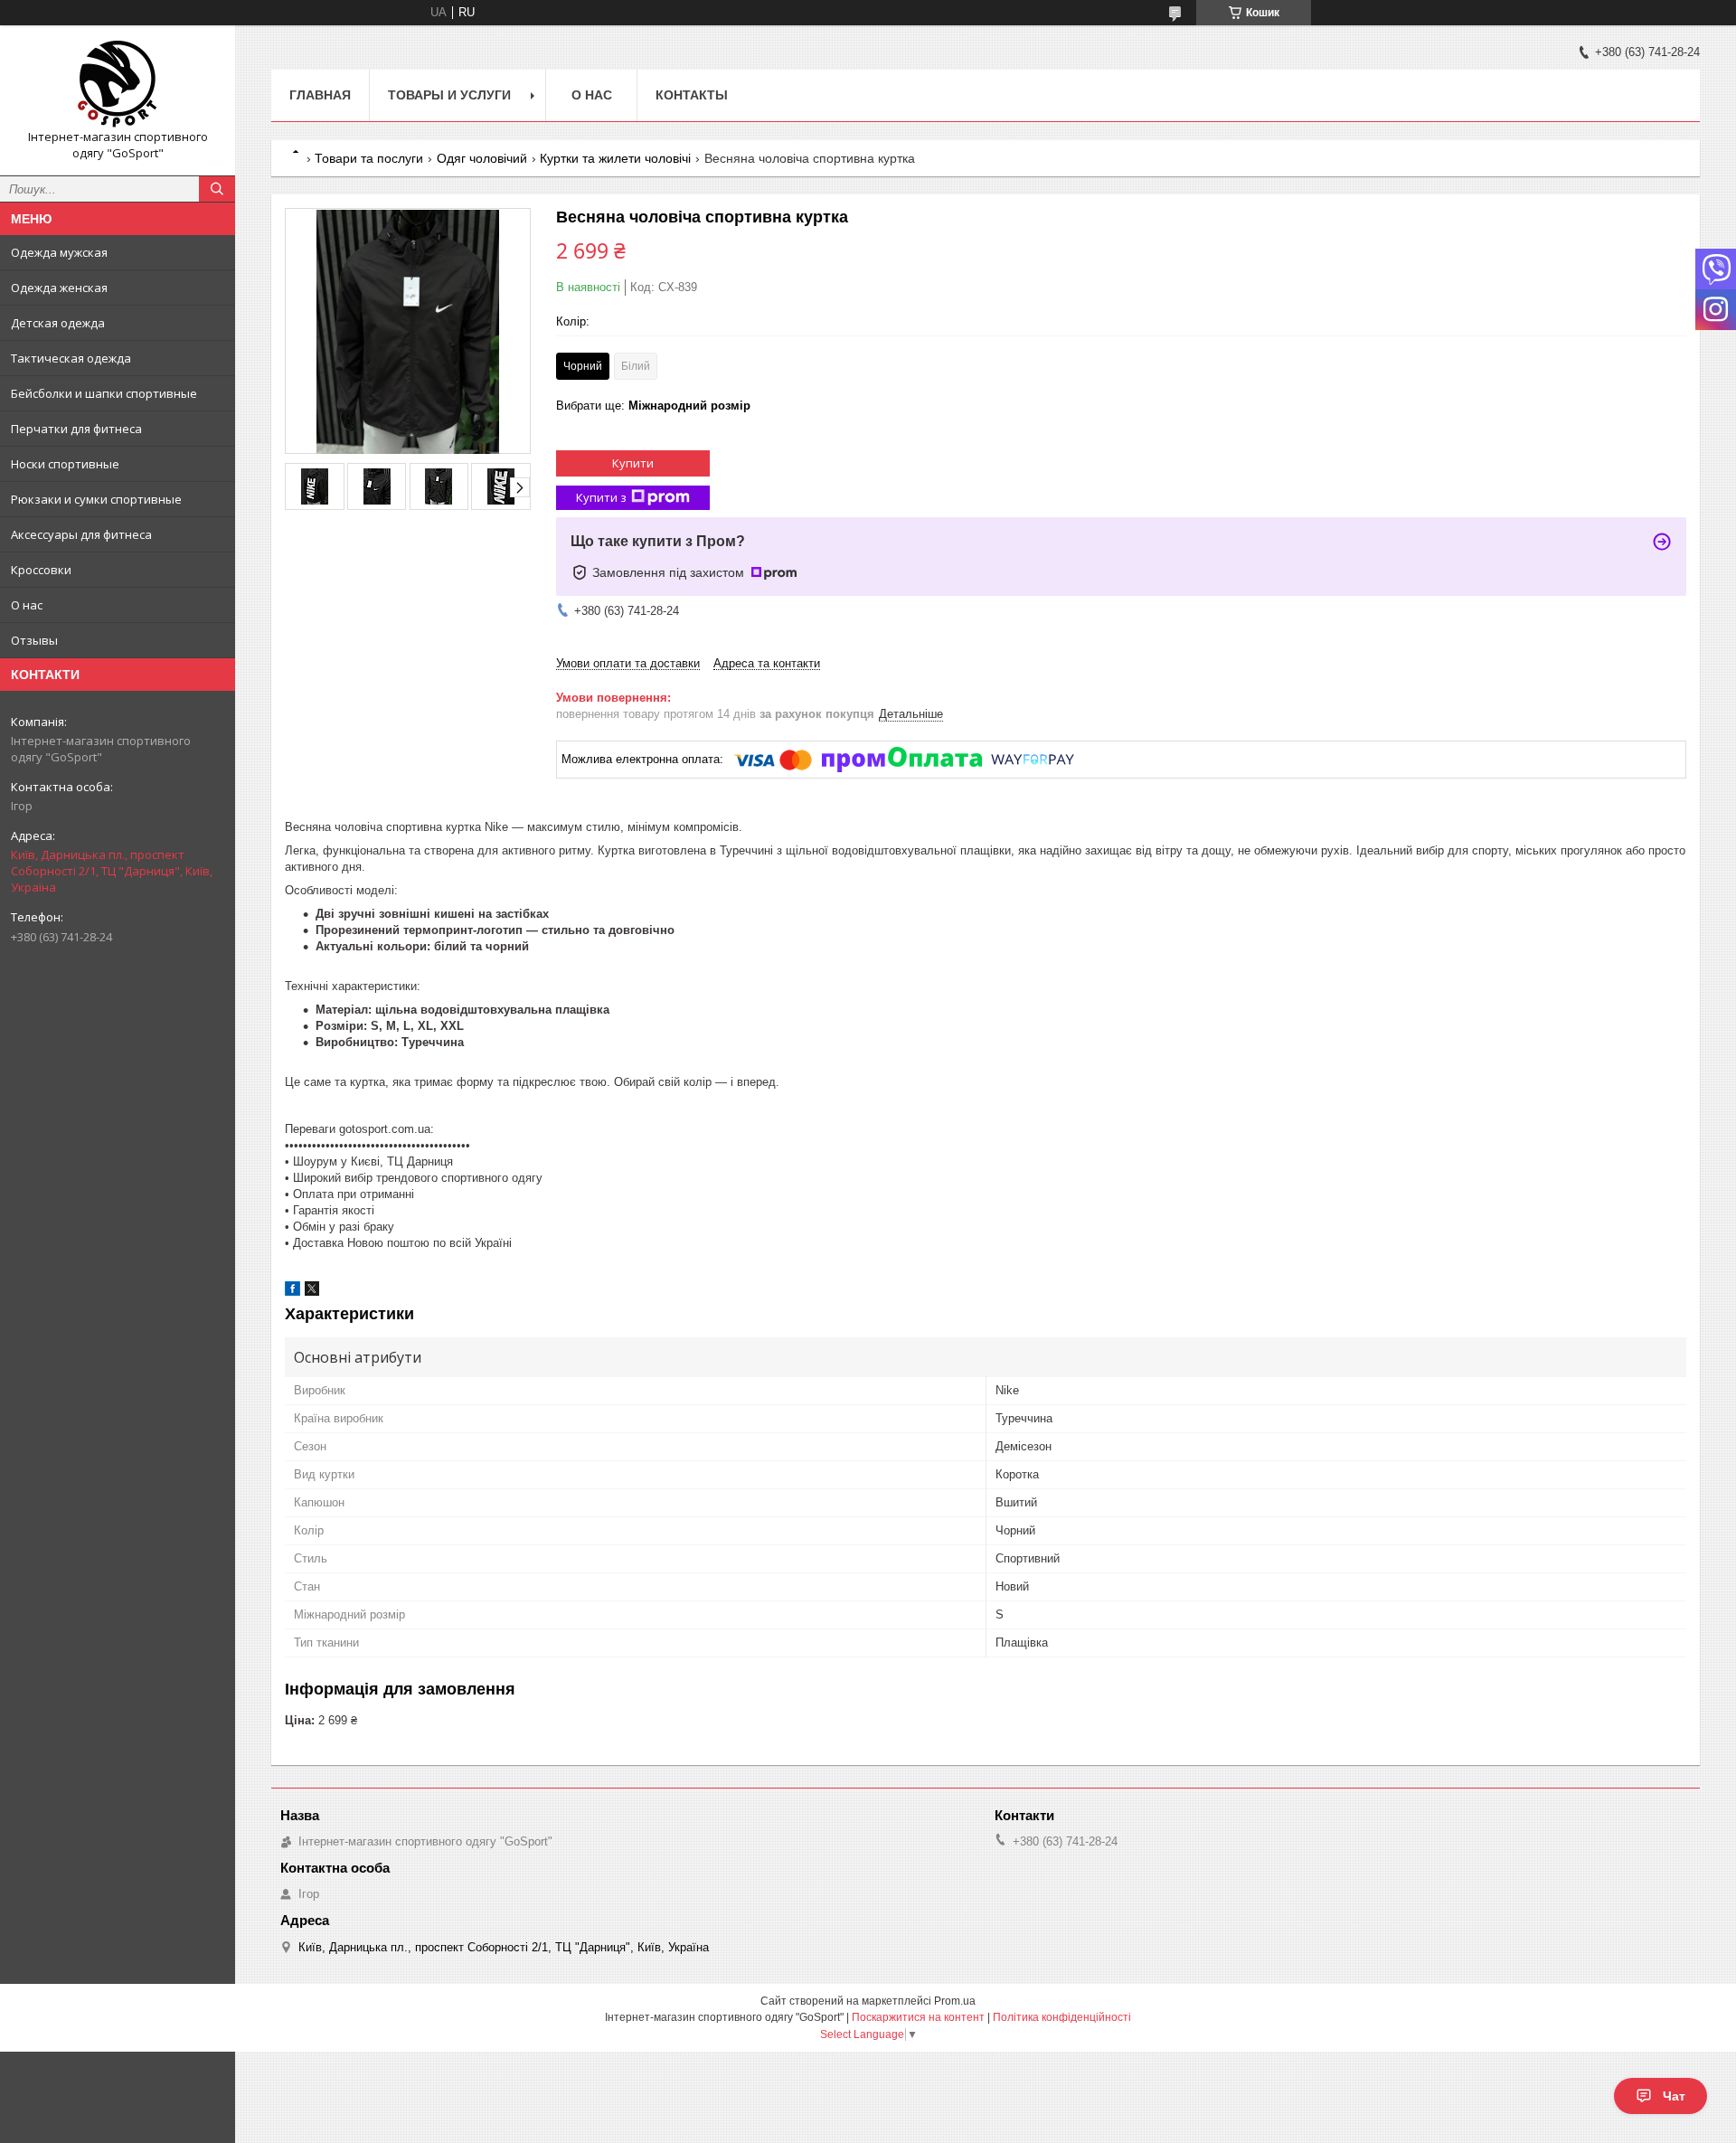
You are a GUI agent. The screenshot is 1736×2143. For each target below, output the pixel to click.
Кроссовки (41, 570)
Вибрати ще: (653, 406)
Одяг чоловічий (482, 158)
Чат (1674, 2096)
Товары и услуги (449, 95)
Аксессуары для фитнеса (81, 534)
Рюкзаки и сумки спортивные (96, 499)
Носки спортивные (65, 464)
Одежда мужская (59, 252)
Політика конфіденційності (1062, 2017)
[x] (312, 1292)
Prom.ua (955, 2001)
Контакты (692, 95)
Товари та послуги (369, 158)
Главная (320, 95)
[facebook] (292, 1292)
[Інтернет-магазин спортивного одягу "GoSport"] (118, 84)
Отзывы (34, 640)
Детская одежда (58, 323)
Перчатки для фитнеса (76, 429)
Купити (633, 463)
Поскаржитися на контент (918, 2017)
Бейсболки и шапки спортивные (104, 393)
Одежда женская (59, 288)
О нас (27, 605)
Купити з (601, 497)
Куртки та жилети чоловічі (615, 158)
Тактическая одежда (71, 358)
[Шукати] (217, 189)
